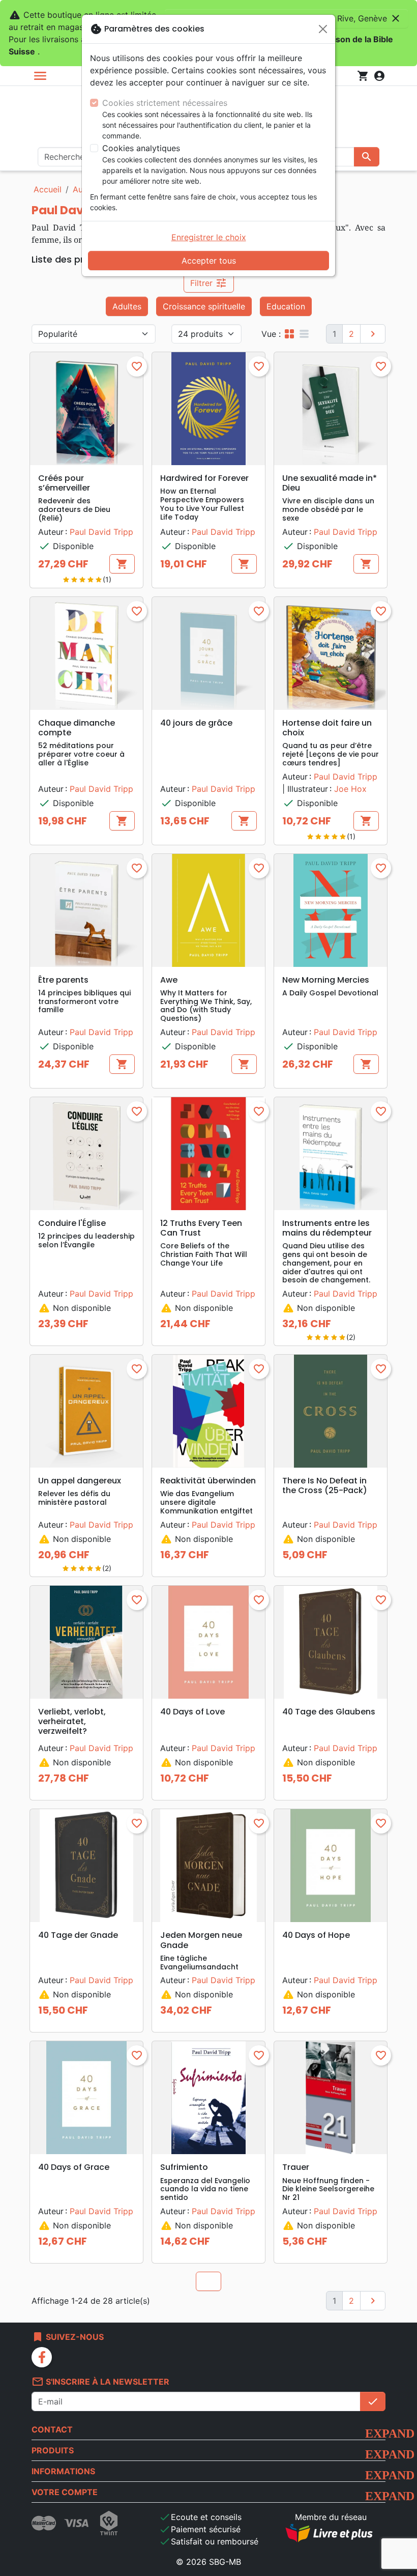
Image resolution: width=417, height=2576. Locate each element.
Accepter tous (209, 261)
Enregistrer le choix (209, 237)
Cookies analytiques (141, 148)
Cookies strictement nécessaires (165, 103)
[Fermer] (323, 29)
